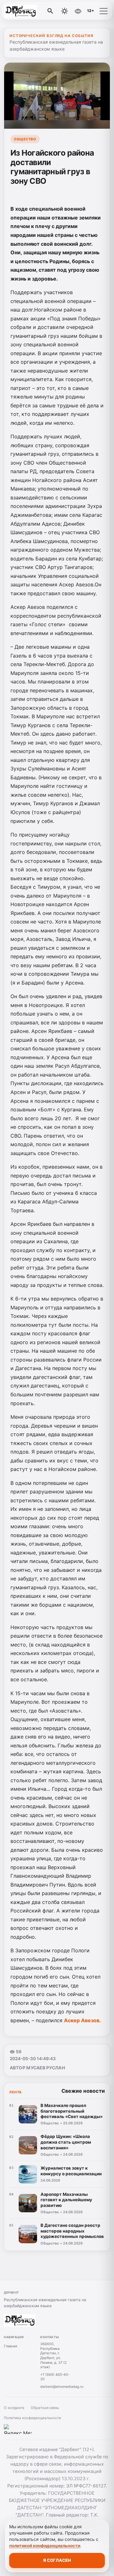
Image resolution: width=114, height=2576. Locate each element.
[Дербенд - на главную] (31, 11)
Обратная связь (45, 2408)
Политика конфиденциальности (32, 2418)
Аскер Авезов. (82, 2020)
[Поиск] (50, 11)
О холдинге (14, 2408)
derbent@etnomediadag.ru (62, 2387)
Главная (10, 2346)
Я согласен (57, 2560)
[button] (104, 11)
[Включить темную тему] (65, 11)
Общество (25, 139)
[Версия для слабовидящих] (78, 11)
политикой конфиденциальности (45, 2546)
